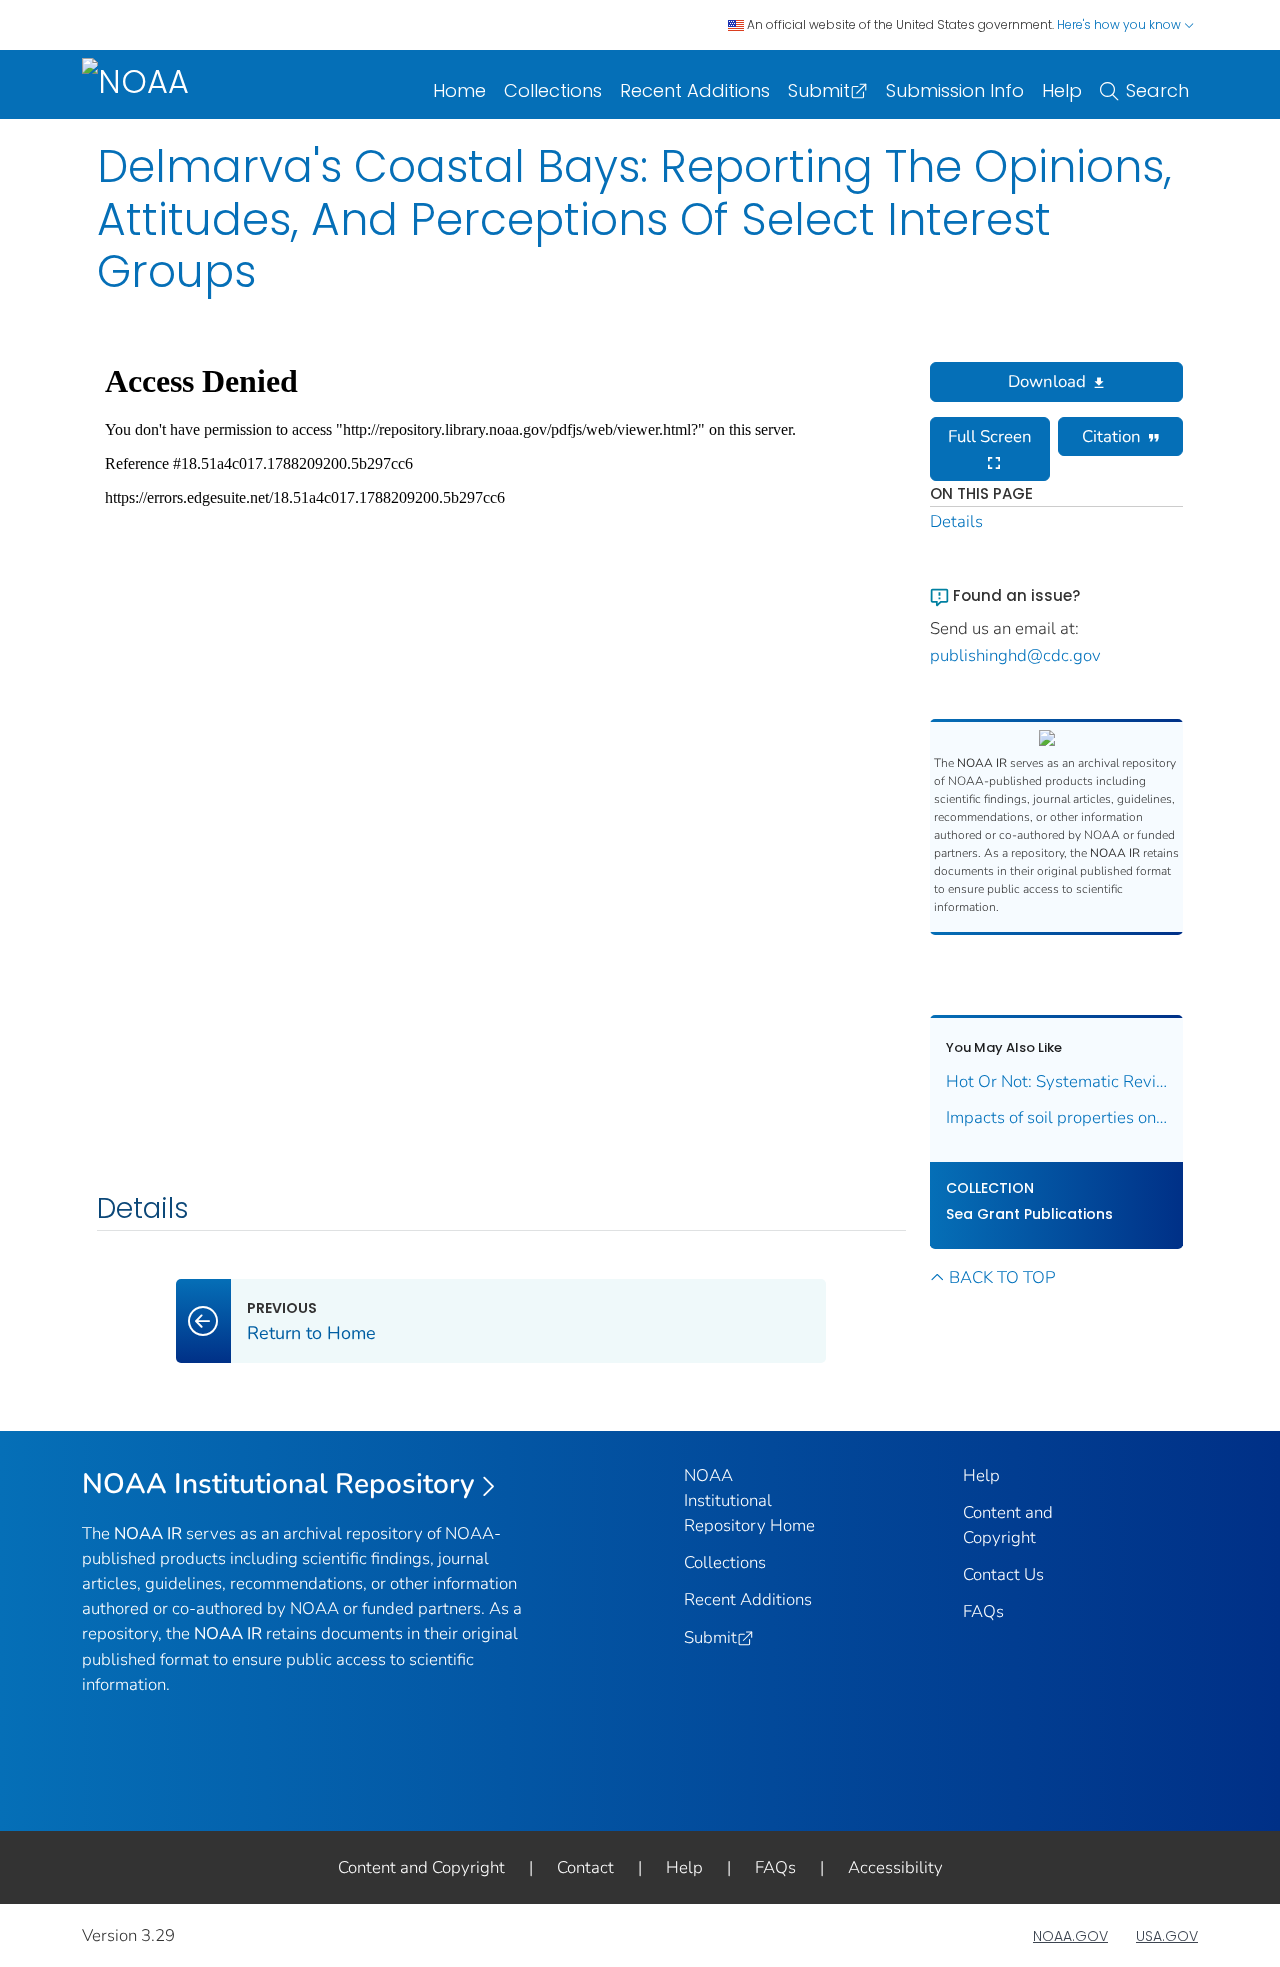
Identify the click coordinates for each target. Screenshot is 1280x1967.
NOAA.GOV (1070, 1936)
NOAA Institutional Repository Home (749, 1500)
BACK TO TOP (1002, 1277)
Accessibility (895, 1867)
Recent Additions (695, 90)
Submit (819, 90)
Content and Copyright (421, 1867)
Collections (553, 90)
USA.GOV (1167, 1936)
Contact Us (1003, 1574)
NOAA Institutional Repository (278, 1484)
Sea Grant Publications (1029, 1214)
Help (1062, 90)
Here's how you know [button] (1120, 24)
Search (1157, 90)
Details (956, 521)
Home (459, 90)
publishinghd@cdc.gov (1015, 655)
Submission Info (955, 90)
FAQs (983, 1611)
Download (1047, 381)
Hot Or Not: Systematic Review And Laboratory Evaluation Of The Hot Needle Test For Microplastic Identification (1057, 1081)
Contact (585, 1867)
